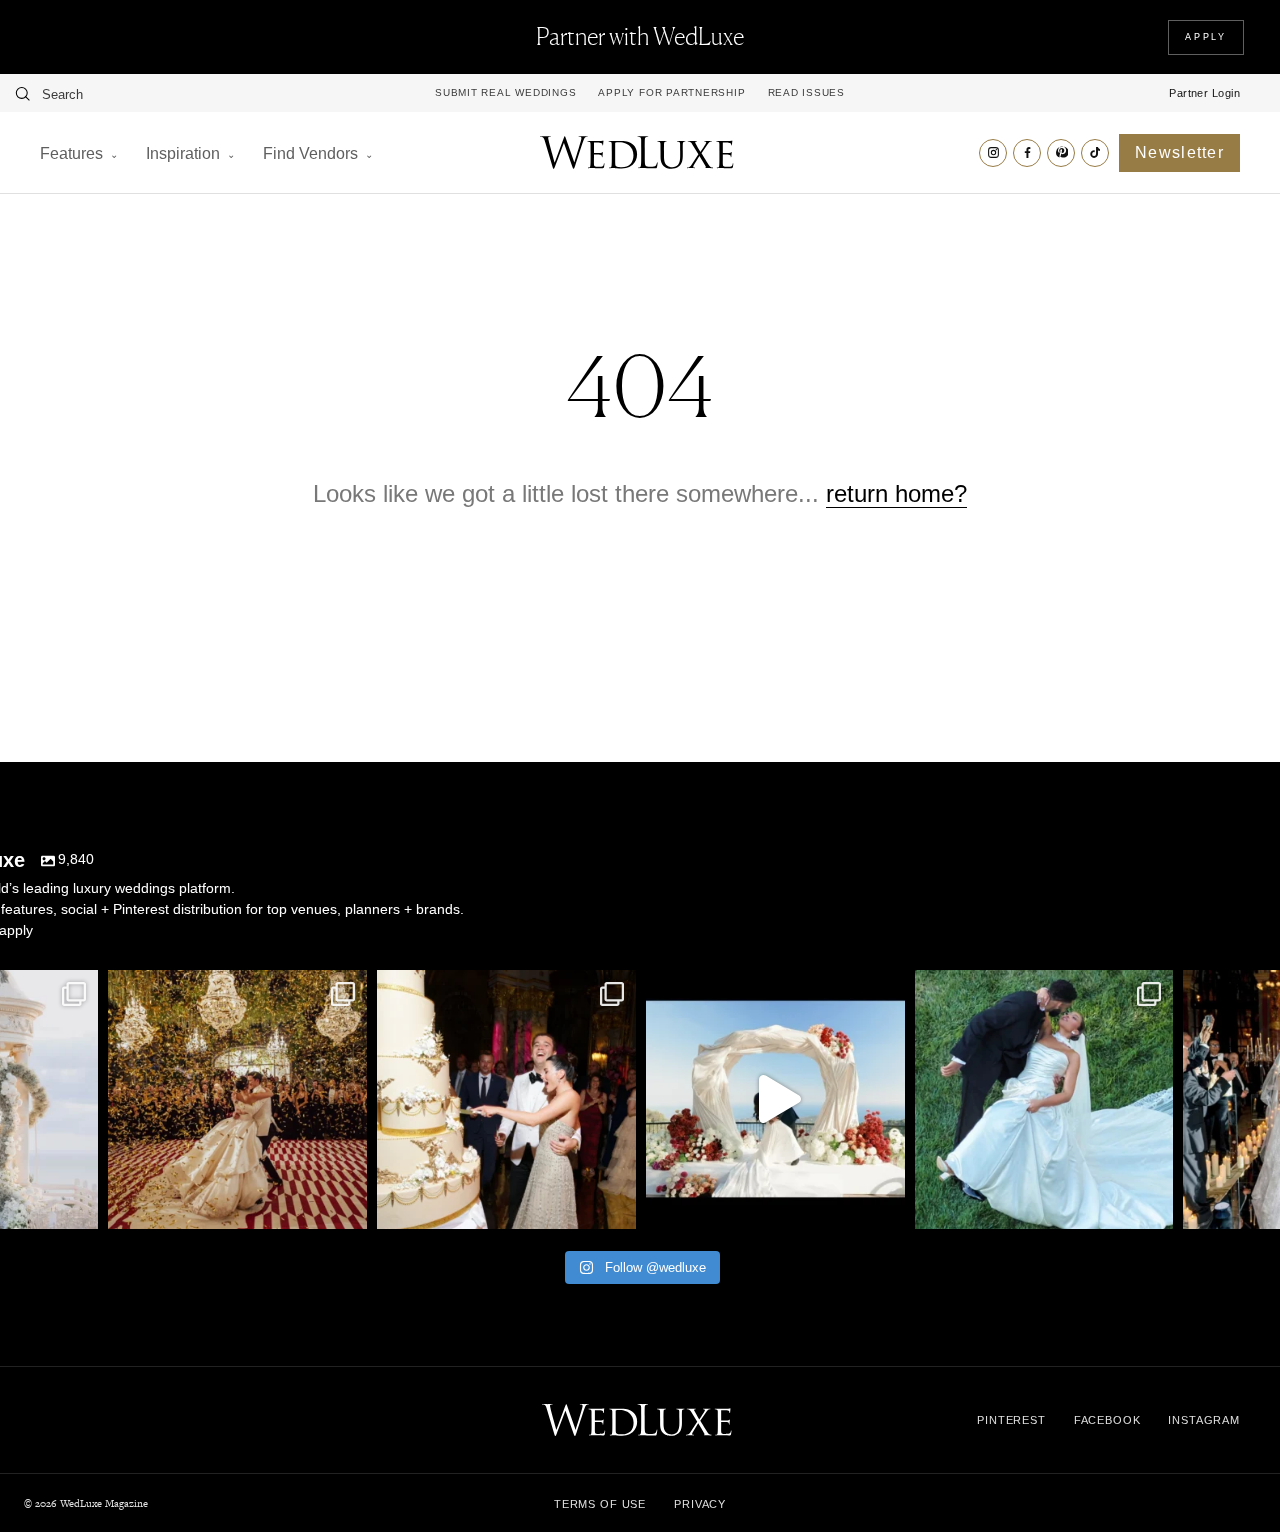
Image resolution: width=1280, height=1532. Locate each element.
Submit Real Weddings (505, 93)
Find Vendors (310, 153)
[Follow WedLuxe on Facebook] (1027, 153)
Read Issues (806, 93)
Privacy (700, 1504)
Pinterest (1011, 1420)
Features (71, 153)
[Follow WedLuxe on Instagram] (993, 153)
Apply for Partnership (671, 93)
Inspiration (183, 153)
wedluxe (235, 989)
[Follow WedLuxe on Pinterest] (1061, 153)
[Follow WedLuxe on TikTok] (1095, 153)
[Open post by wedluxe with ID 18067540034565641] (237, 1099)
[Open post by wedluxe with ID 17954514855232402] (1044, 1099)
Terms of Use (600, 1504)
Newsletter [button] (1179, 152)
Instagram (1204, 1420)
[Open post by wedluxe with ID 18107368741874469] (775, 1099)
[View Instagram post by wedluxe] (78, 1204)
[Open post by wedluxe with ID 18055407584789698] (506, 1099)
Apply (1206, 37)
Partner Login (1204, 93)
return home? (896, 493)
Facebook (1107, 1420)
